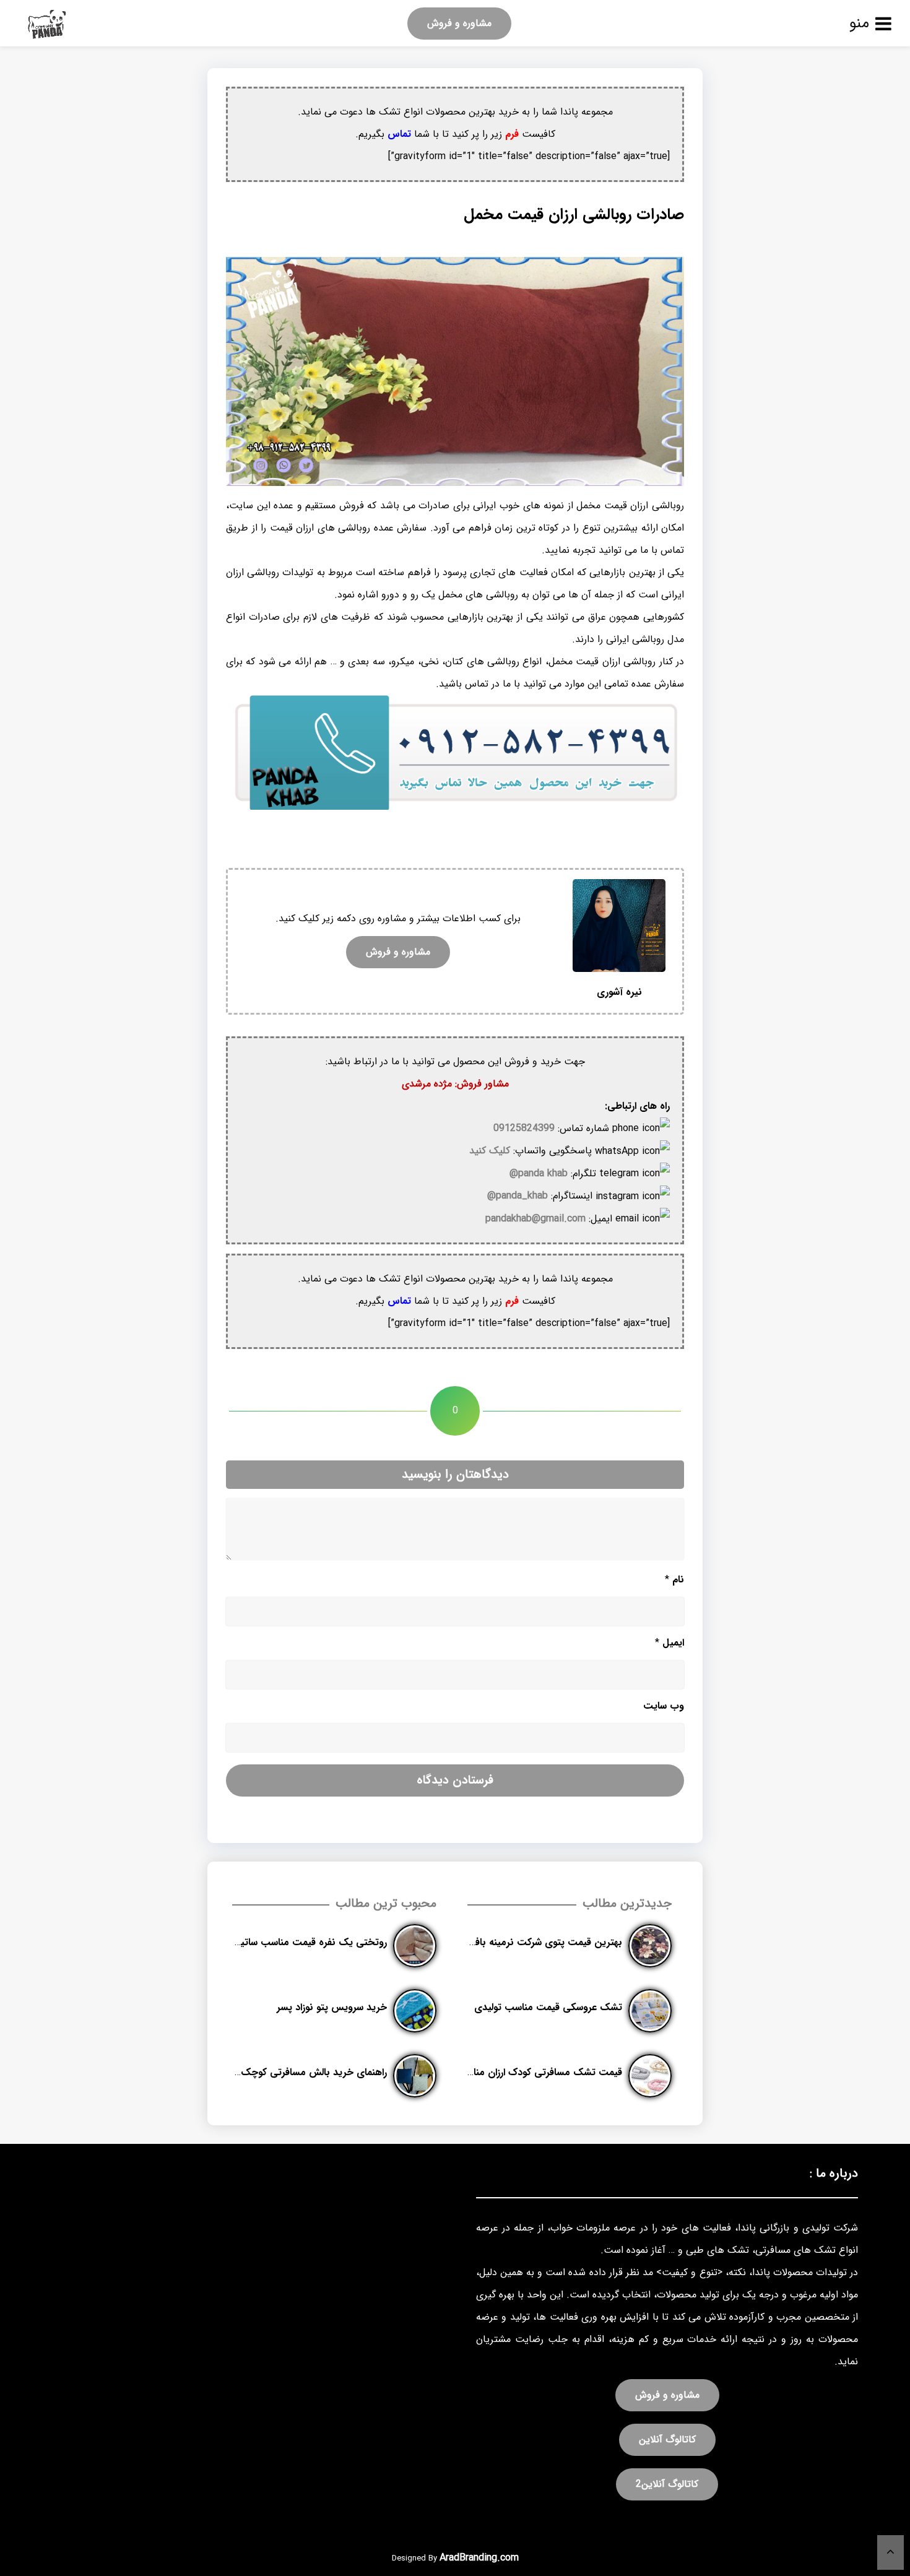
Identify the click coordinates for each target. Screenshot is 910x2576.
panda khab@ (539, 1173)
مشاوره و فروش (459, 23)
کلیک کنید (490, 1151)
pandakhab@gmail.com (535, 1219)
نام (674, 1580)
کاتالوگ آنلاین (667, 2439)
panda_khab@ (518, 1196)
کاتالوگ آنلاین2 (667, 2484)
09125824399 (524, 1128)
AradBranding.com (479, 2558)
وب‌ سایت (664, 1706)
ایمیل (669, 1643)
